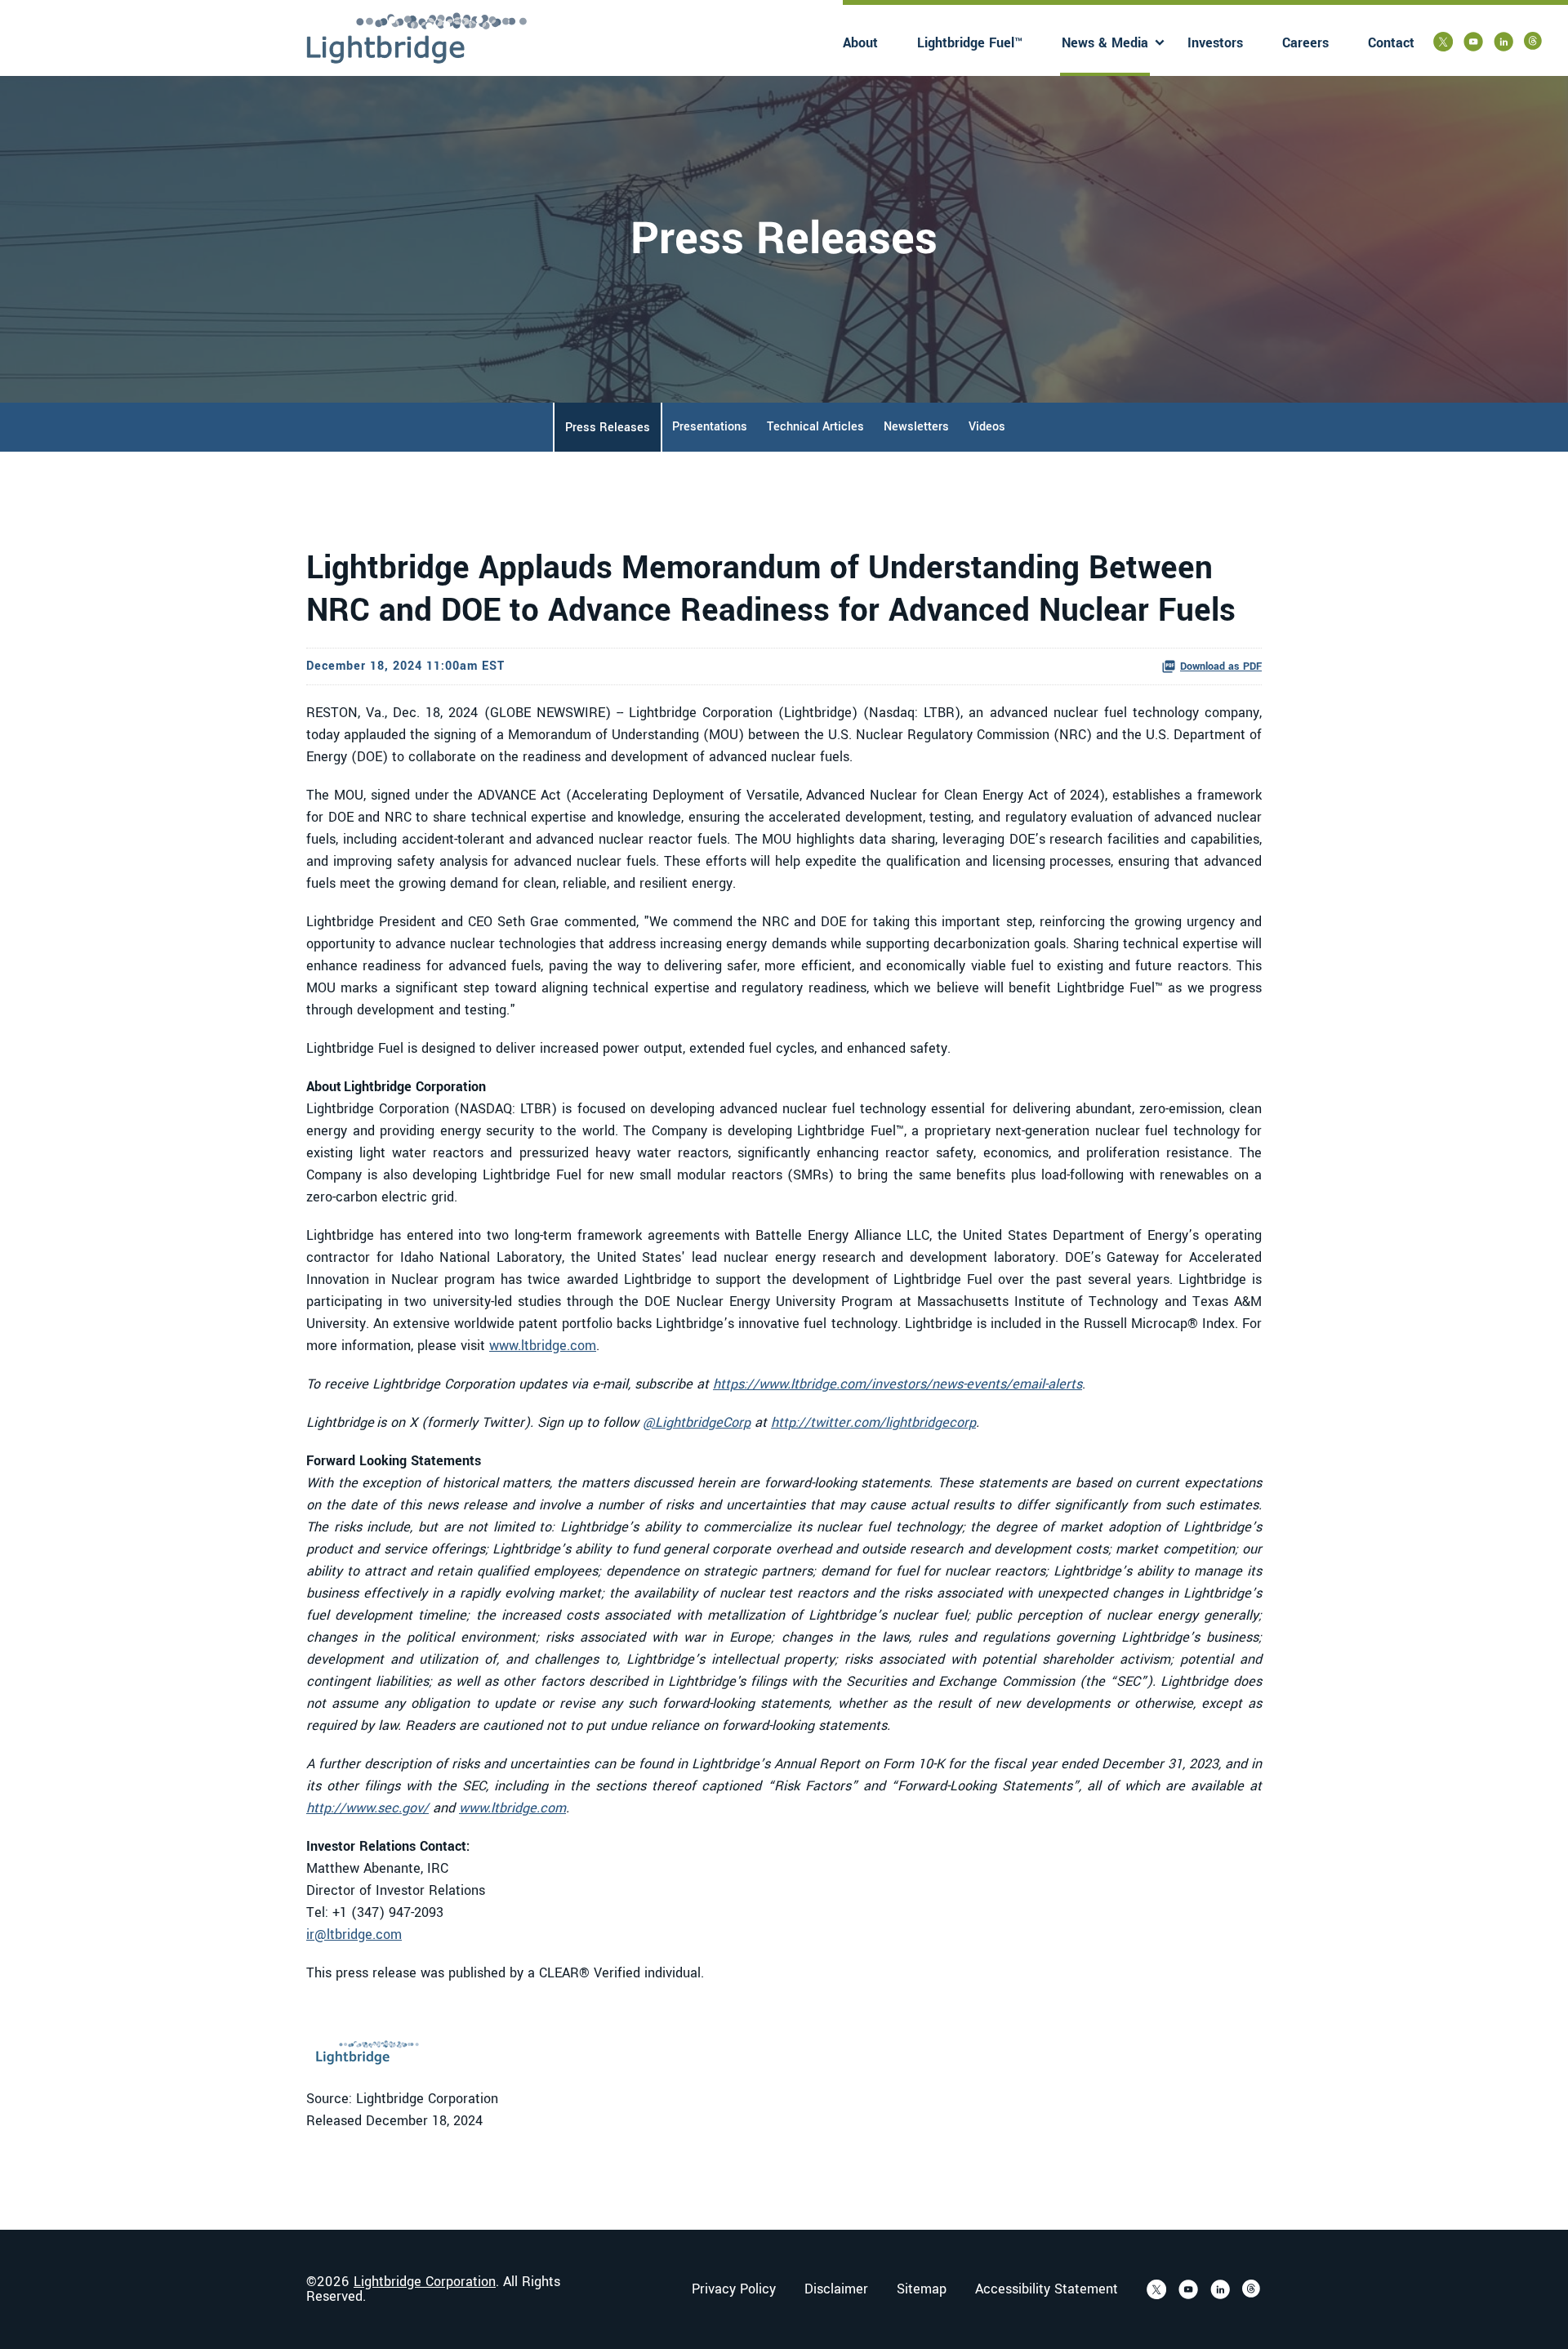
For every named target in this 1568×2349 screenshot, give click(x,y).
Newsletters (916, 427)
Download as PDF (1221, 666)
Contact (1391, 43)
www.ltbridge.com (543, 1346)
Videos (987, 427)
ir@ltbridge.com (354, 1934)
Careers (1305, 43)
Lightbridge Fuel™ (970, 43)
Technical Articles (815, 427)
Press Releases (608, 428)
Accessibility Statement (1047, 2289)
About (860, 43)
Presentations (710, 427)
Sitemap (922, 2289)
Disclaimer (836, 2289)
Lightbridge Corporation (425, 2282)
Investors (1215, 43)
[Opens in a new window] (1443, 42)
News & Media (1105, 43)
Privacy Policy (734, 2289)
